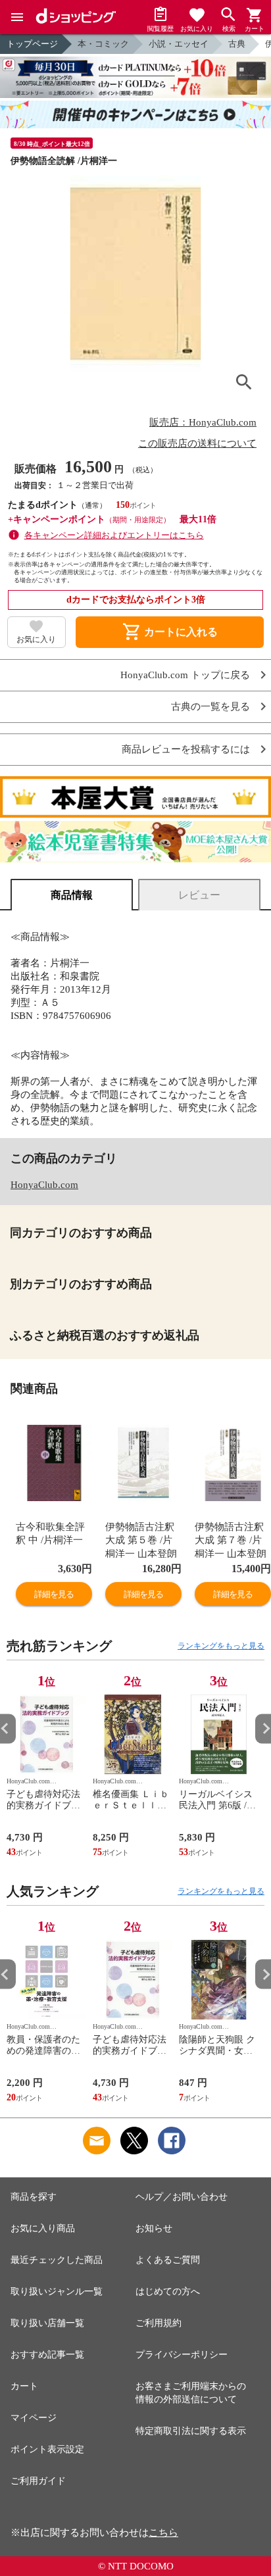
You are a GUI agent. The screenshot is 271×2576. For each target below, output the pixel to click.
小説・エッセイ (179, 44)
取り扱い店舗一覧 (47, 2323)
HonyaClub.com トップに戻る (185, 675)
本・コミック (103, 44)
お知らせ (154, 2228)
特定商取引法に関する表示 (191, 2431)
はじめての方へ (168, 2291)
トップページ (32, 44)
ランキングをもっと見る (221, 1646)
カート (24, 2386)
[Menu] (17, 17)
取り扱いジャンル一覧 (57, 2291)
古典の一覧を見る (210, 707)
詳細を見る (54, 1594)
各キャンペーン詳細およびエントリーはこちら (114, 535)
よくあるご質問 (168, 2260)
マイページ (34, 2418)
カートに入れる (170, 632)
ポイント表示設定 (47, 2449)
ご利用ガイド (38, 2481)
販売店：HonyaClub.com (203, 422)
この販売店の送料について (197, 443)
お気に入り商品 (43, 2228)
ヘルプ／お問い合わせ (182, 2197)
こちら (163, 2533)
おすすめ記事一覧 (47, 2355)
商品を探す (34, 2197)
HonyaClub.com (44, 1185)
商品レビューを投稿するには (186, 750)
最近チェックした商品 (57, 2260)
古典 (237, 44)
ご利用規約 (159, 2323)
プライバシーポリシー (182, 2355)
